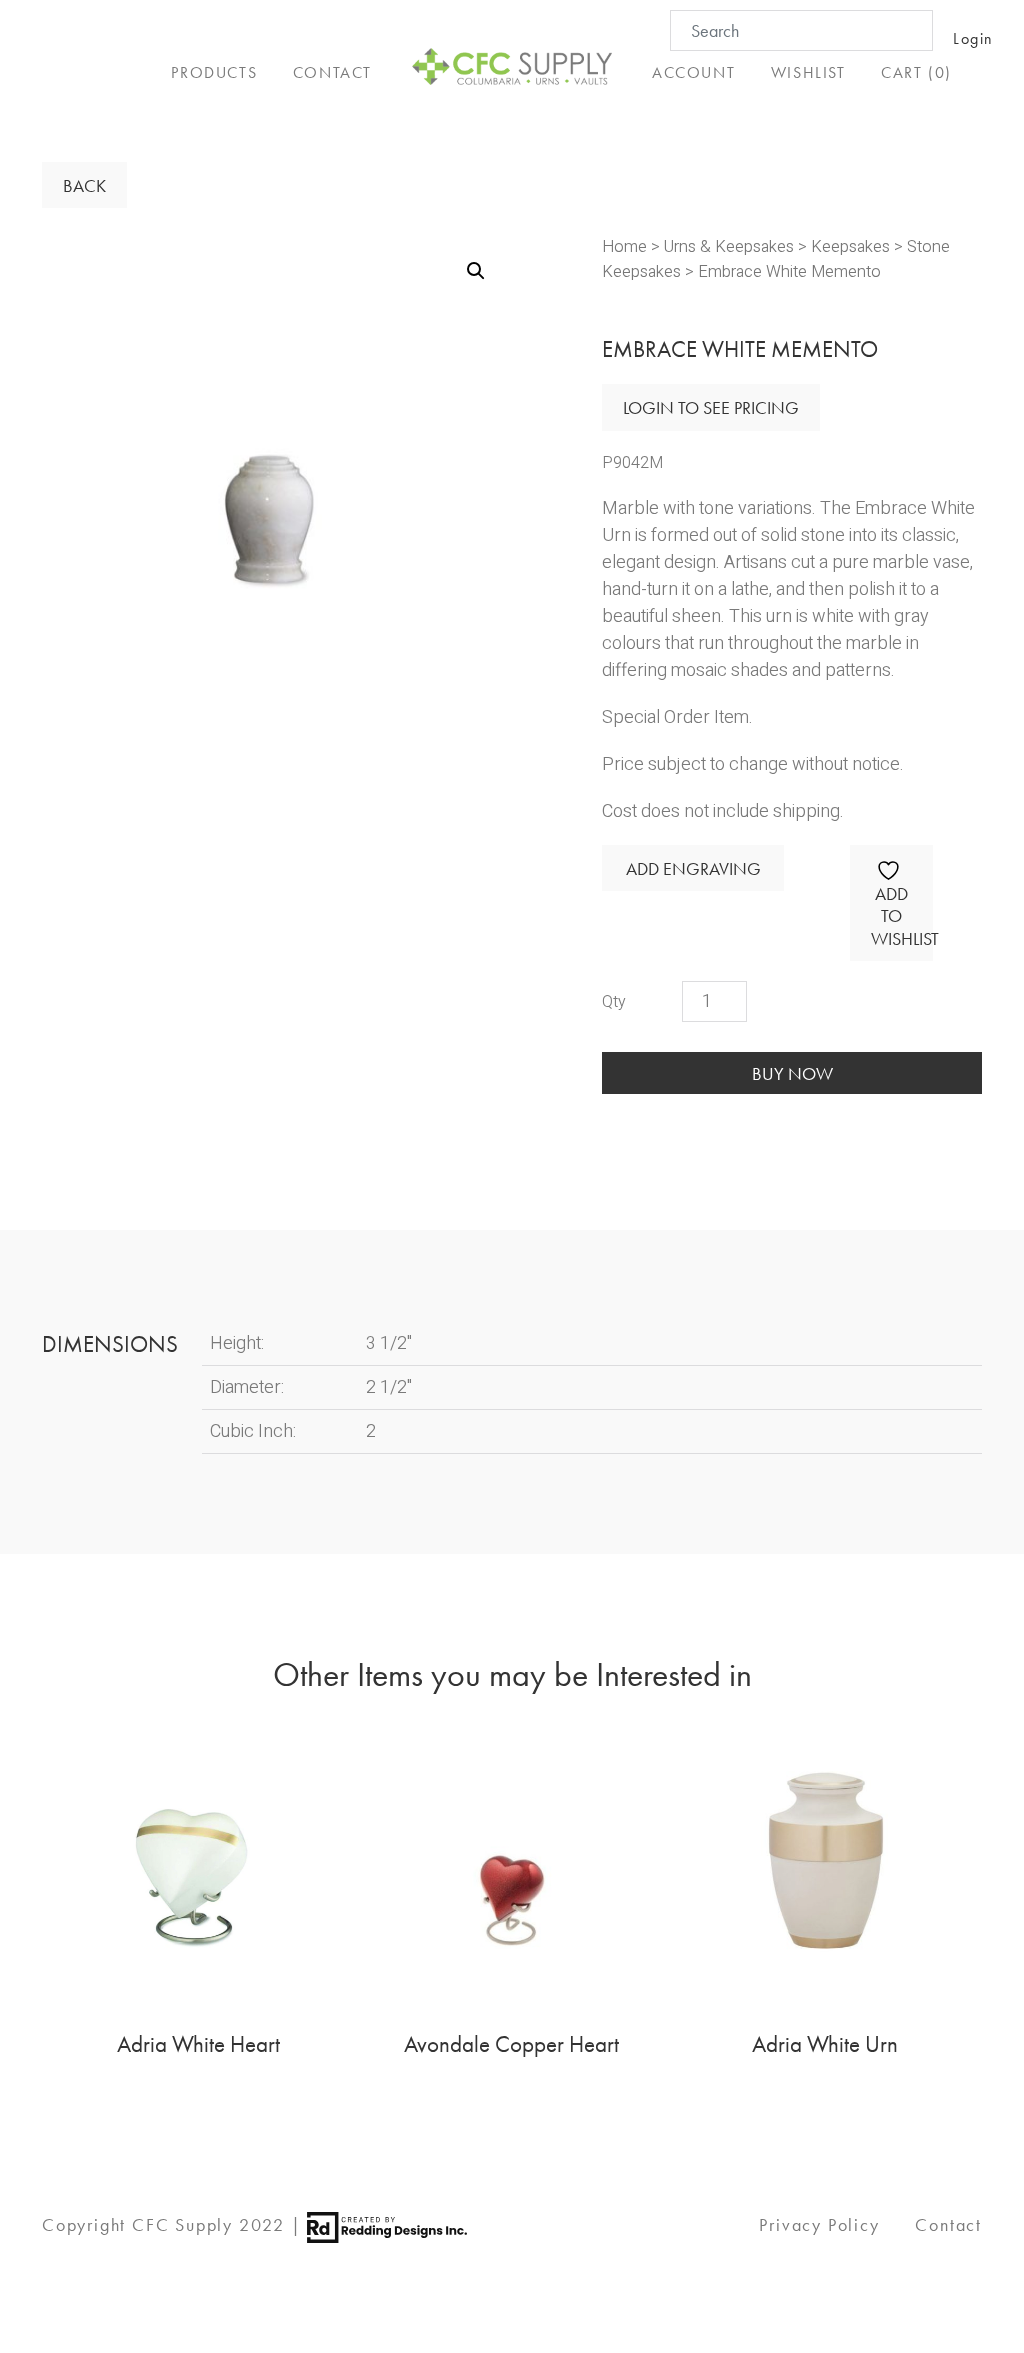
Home (624, 247)
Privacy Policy (819, 2224)
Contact (948, 2224)
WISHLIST (808, 72)
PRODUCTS (214, 72)
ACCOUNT (693, 72)
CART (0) (916, 72)
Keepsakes (850, 247)
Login (973, 38)
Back (84, 185)
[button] (476, 271)
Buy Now (792, 1073)
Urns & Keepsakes (729, 247)
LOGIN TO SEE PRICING (711, 407)
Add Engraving (693, 868)
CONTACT (332, 72)
